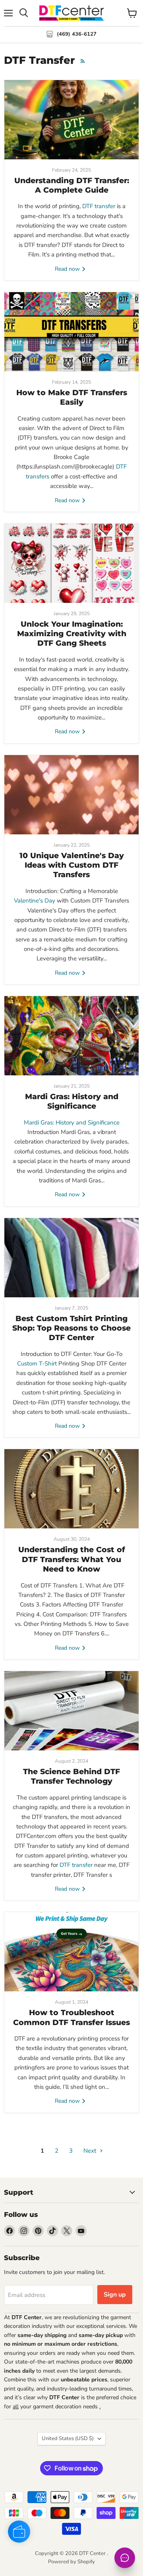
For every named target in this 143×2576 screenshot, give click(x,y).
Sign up (115, 2295)
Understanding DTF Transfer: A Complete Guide (72, 185)
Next (91, 2151)
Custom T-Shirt (37, 1364)
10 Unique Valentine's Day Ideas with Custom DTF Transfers (72, 865)
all (16, 2407)
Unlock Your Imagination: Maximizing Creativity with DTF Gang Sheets (72, 634)
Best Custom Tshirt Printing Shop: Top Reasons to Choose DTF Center (71, 1328)
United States (68, 2438)
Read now (68, 269)
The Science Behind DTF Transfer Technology (71, 1776)
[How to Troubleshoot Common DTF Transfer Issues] (71, 1952)
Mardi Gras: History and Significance (72, 1101)
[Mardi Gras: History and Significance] (71, 1036)
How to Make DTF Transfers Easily (72, 397)
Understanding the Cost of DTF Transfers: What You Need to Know (72, 1559)
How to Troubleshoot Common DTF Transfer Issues (71, 2017)
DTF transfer (99, 206)
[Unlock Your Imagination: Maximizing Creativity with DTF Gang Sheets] (71, 563)
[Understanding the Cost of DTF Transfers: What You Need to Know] (71, 1489)
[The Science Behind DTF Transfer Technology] (71, 1711)
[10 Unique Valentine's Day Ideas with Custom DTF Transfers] (71, 795)
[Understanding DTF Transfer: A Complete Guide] (71, 120)
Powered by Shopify (71, 2562)
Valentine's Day (35, 901)
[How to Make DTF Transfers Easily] (71, 332)
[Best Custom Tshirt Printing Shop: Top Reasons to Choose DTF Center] (71, 1258)
